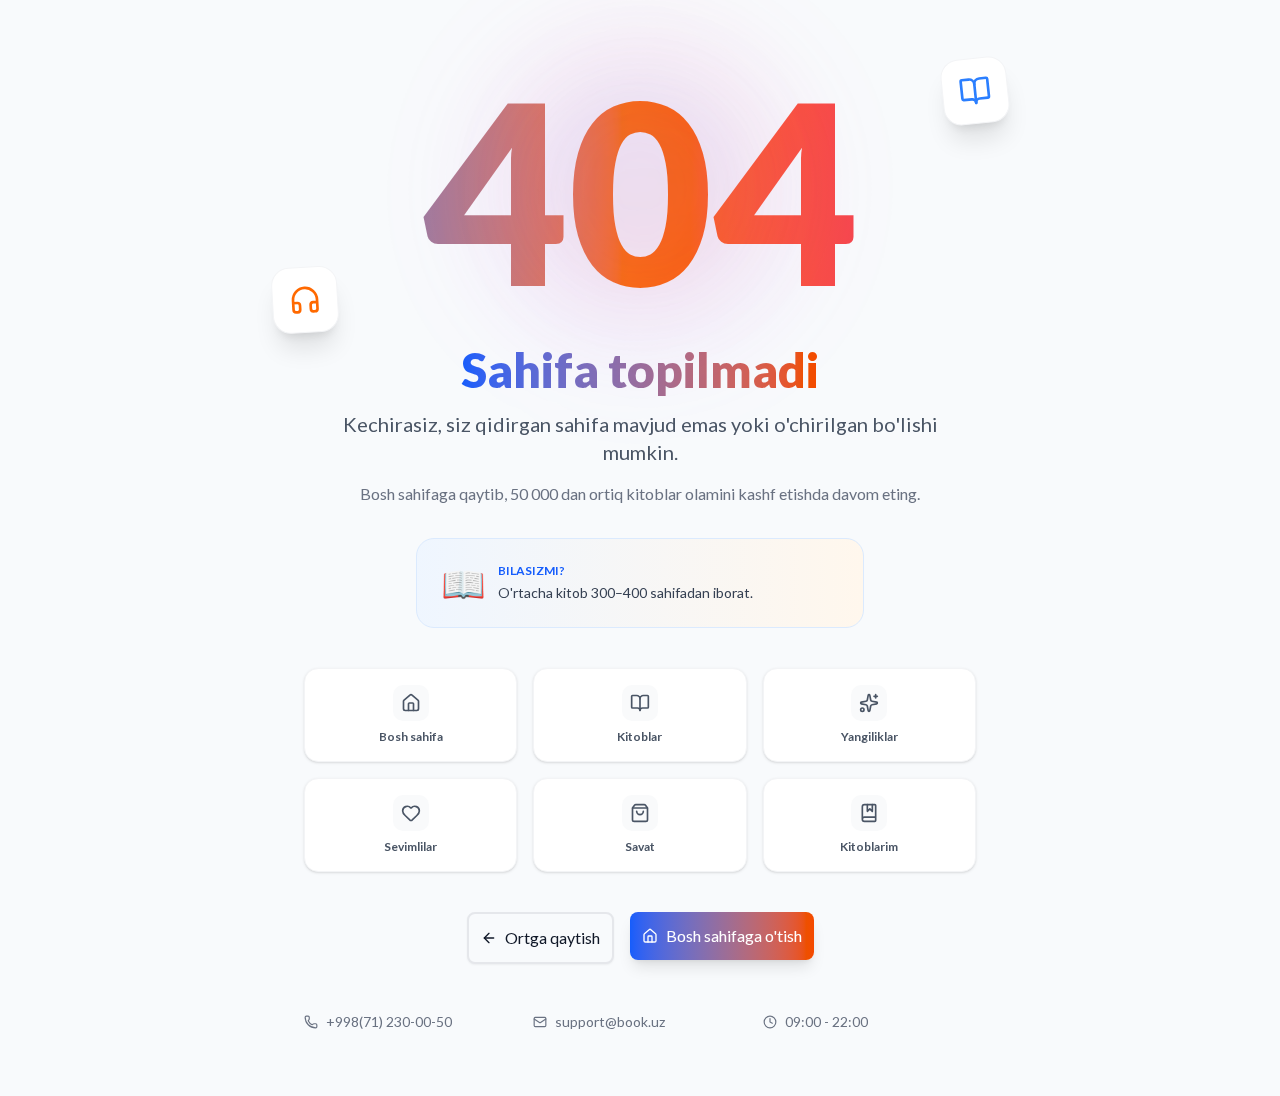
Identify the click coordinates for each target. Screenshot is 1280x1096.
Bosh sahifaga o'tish (734, 935)
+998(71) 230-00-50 (389, 1021)
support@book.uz (610, 1021)
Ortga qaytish (552, 937)
